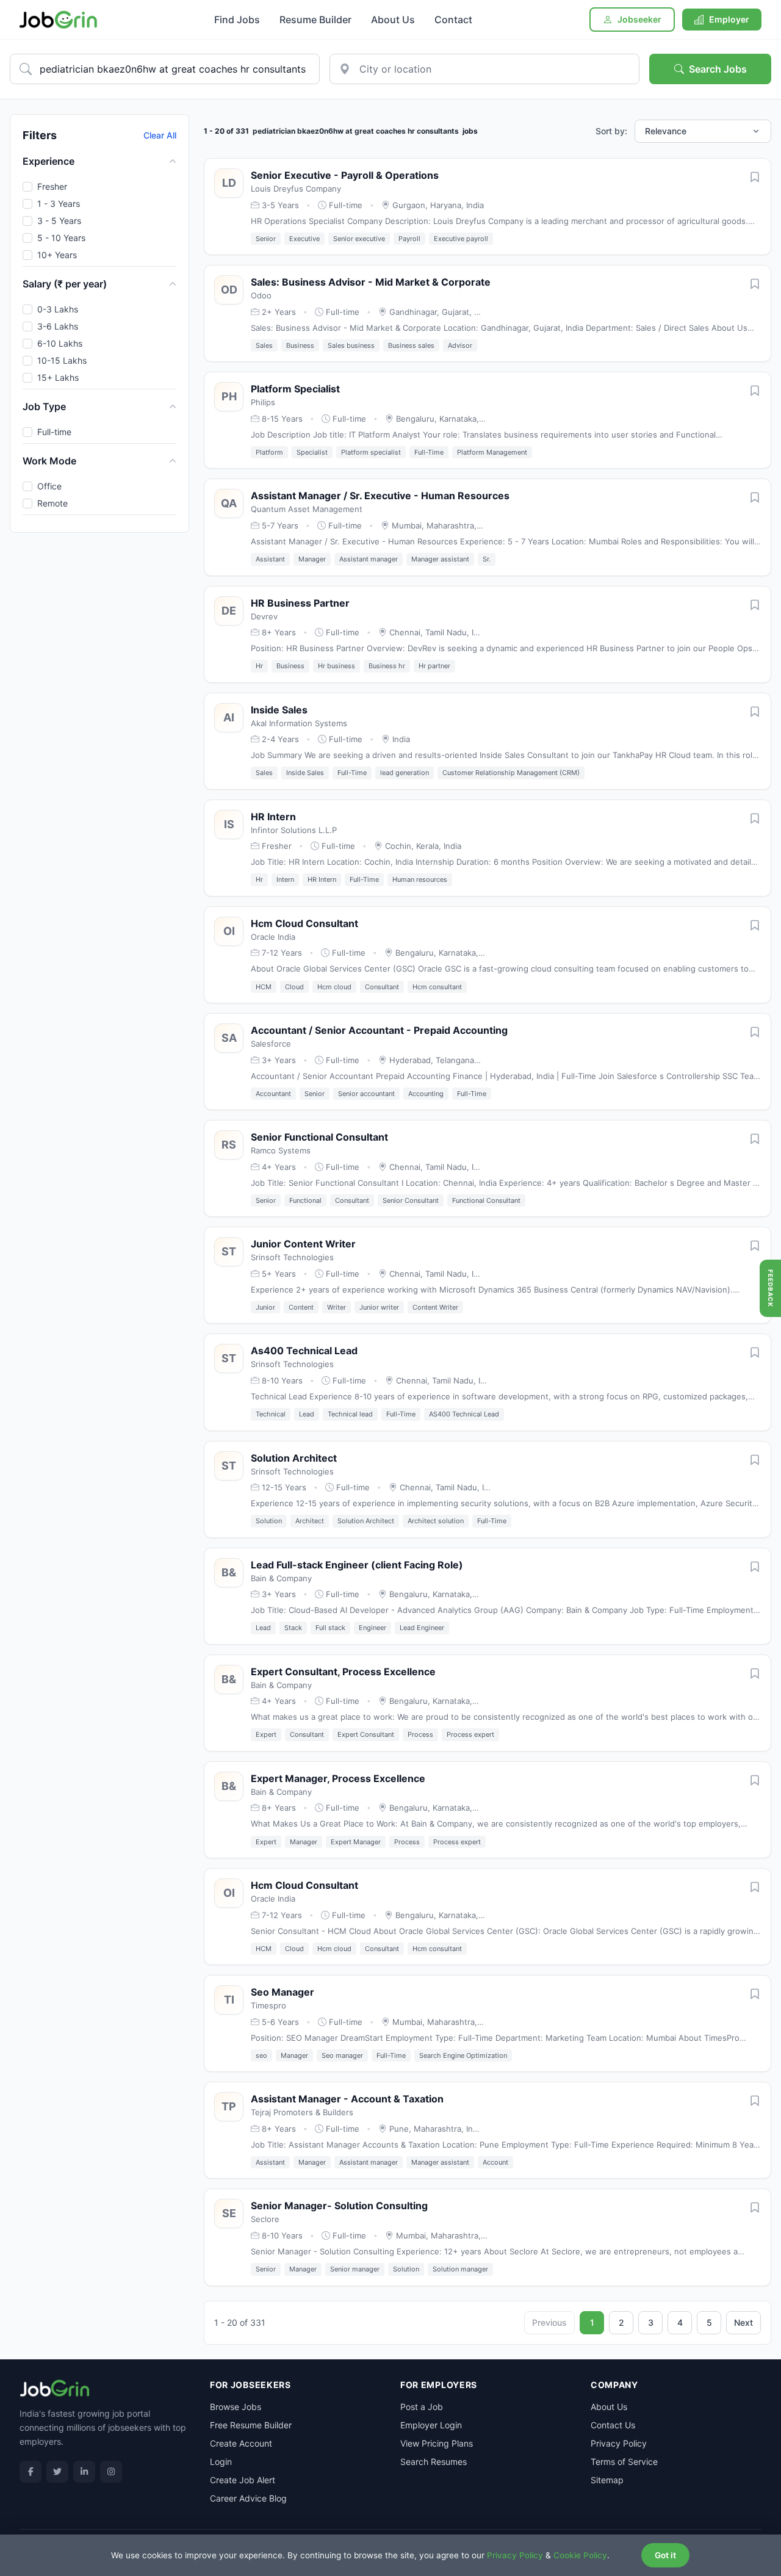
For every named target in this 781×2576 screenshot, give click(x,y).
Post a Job (422, 2407)
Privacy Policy (619, 2443)
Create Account (241, 2443)
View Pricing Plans (437, 2443)
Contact (453, 20)
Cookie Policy (580, 2555)
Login (221, 2462)
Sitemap (607, 2480)
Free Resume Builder (251, 2425)
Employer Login (431, 2425)
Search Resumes (434, 2462)
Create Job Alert (243, 2480)
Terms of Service (624, 2462)
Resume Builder (315, 20)
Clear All (160, 135)
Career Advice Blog (248, 2498)
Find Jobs (237, 20)
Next (743, 2322)
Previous (549, 2322)
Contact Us (613, 2425)
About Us (393, 20)
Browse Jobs (236, 2407)
